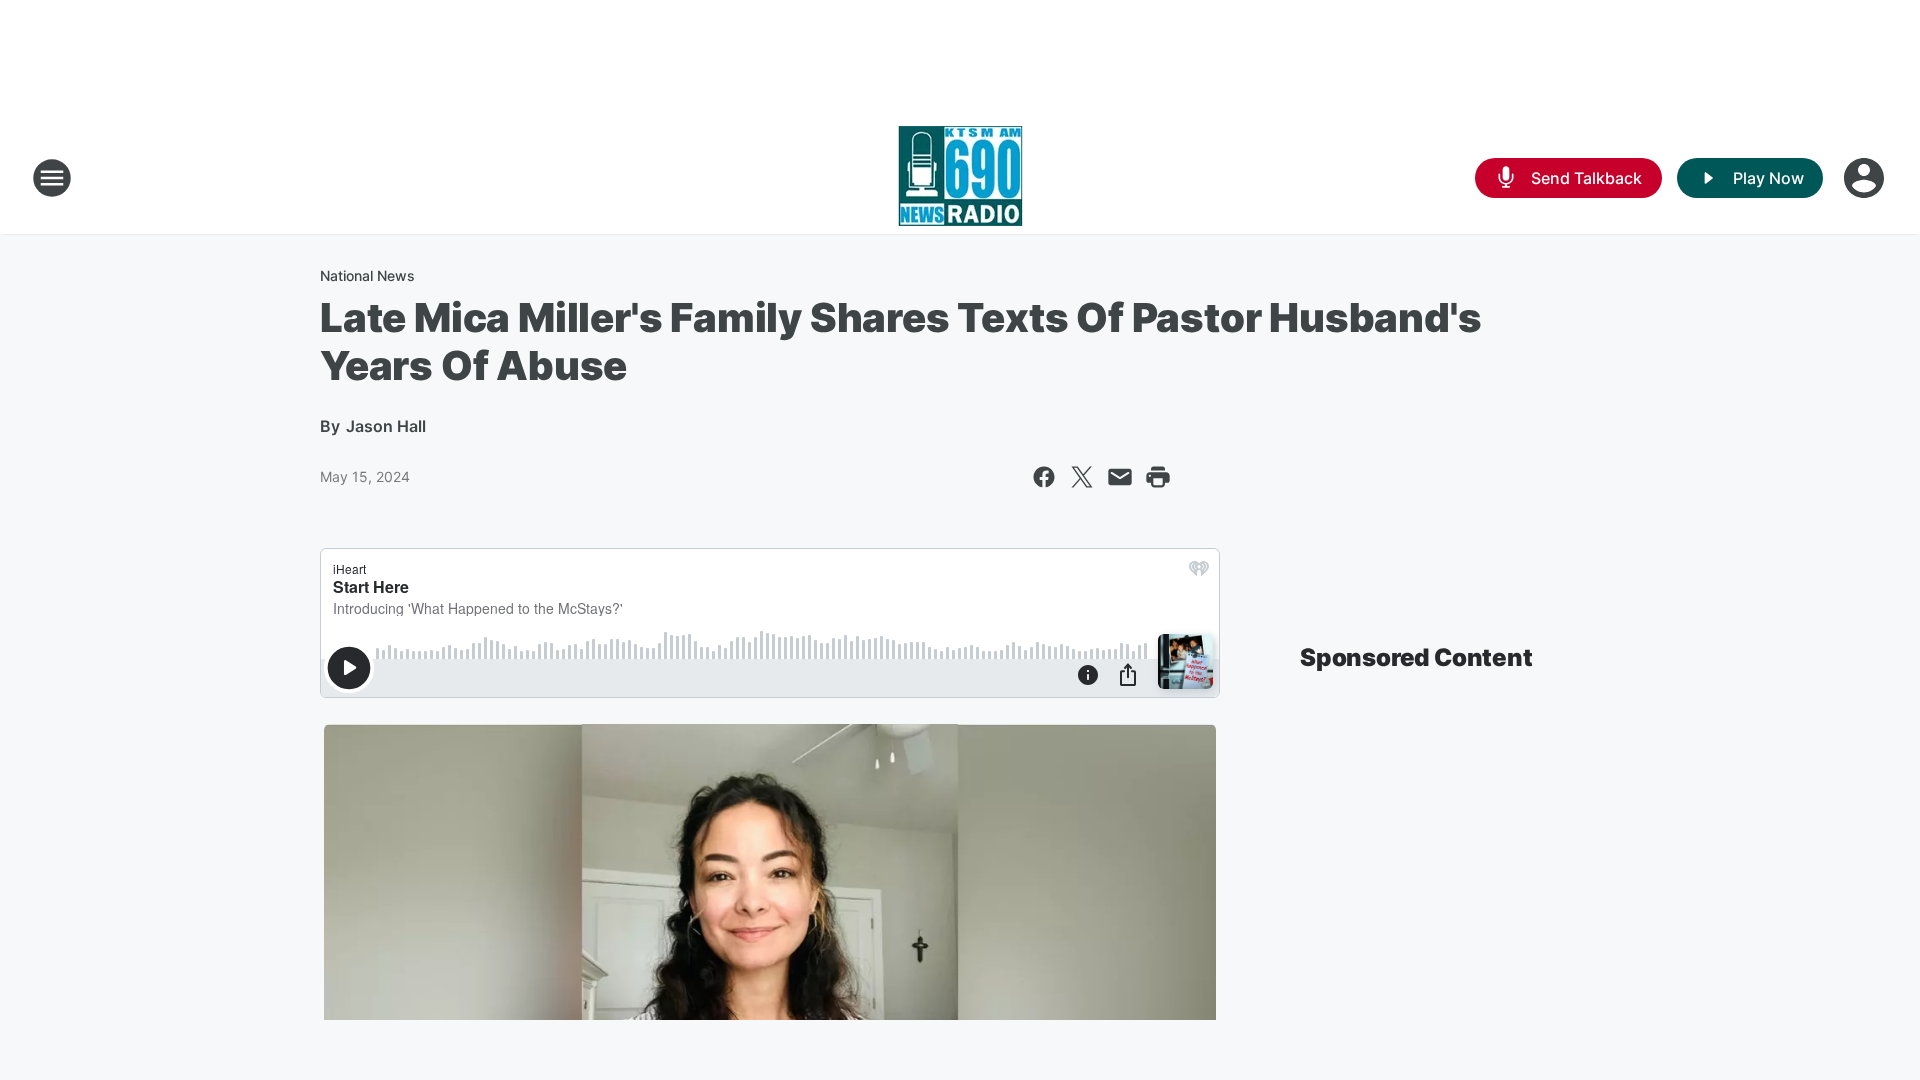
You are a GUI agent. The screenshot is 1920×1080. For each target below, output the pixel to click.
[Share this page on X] (1082, 477)
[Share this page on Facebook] (1044, 477)
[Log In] (1866, 178)
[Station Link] (960, 178)
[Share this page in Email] (1120, 477)
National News (367, 275)
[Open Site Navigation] (52, 178)
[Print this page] (1158, 477)
